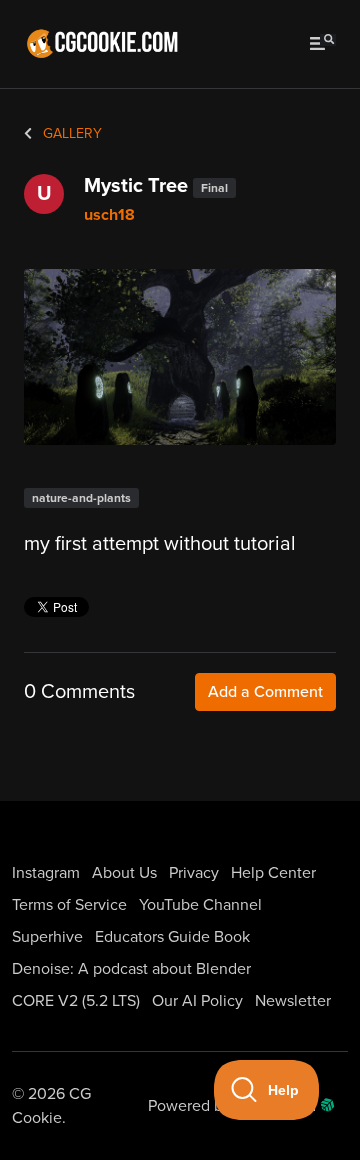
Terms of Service (69, 905)
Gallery (70, 133)
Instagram (46, 873)
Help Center (273, 873)
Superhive (47, 937)
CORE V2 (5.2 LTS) (76, 1001)
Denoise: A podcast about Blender (131, 969)
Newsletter (293, 1001)
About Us (124, 873)
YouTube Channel (200, 905)
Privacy (194, 873)
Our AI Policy (197, 1001)
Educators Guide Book (172, 937)
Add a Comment (265, 692)
